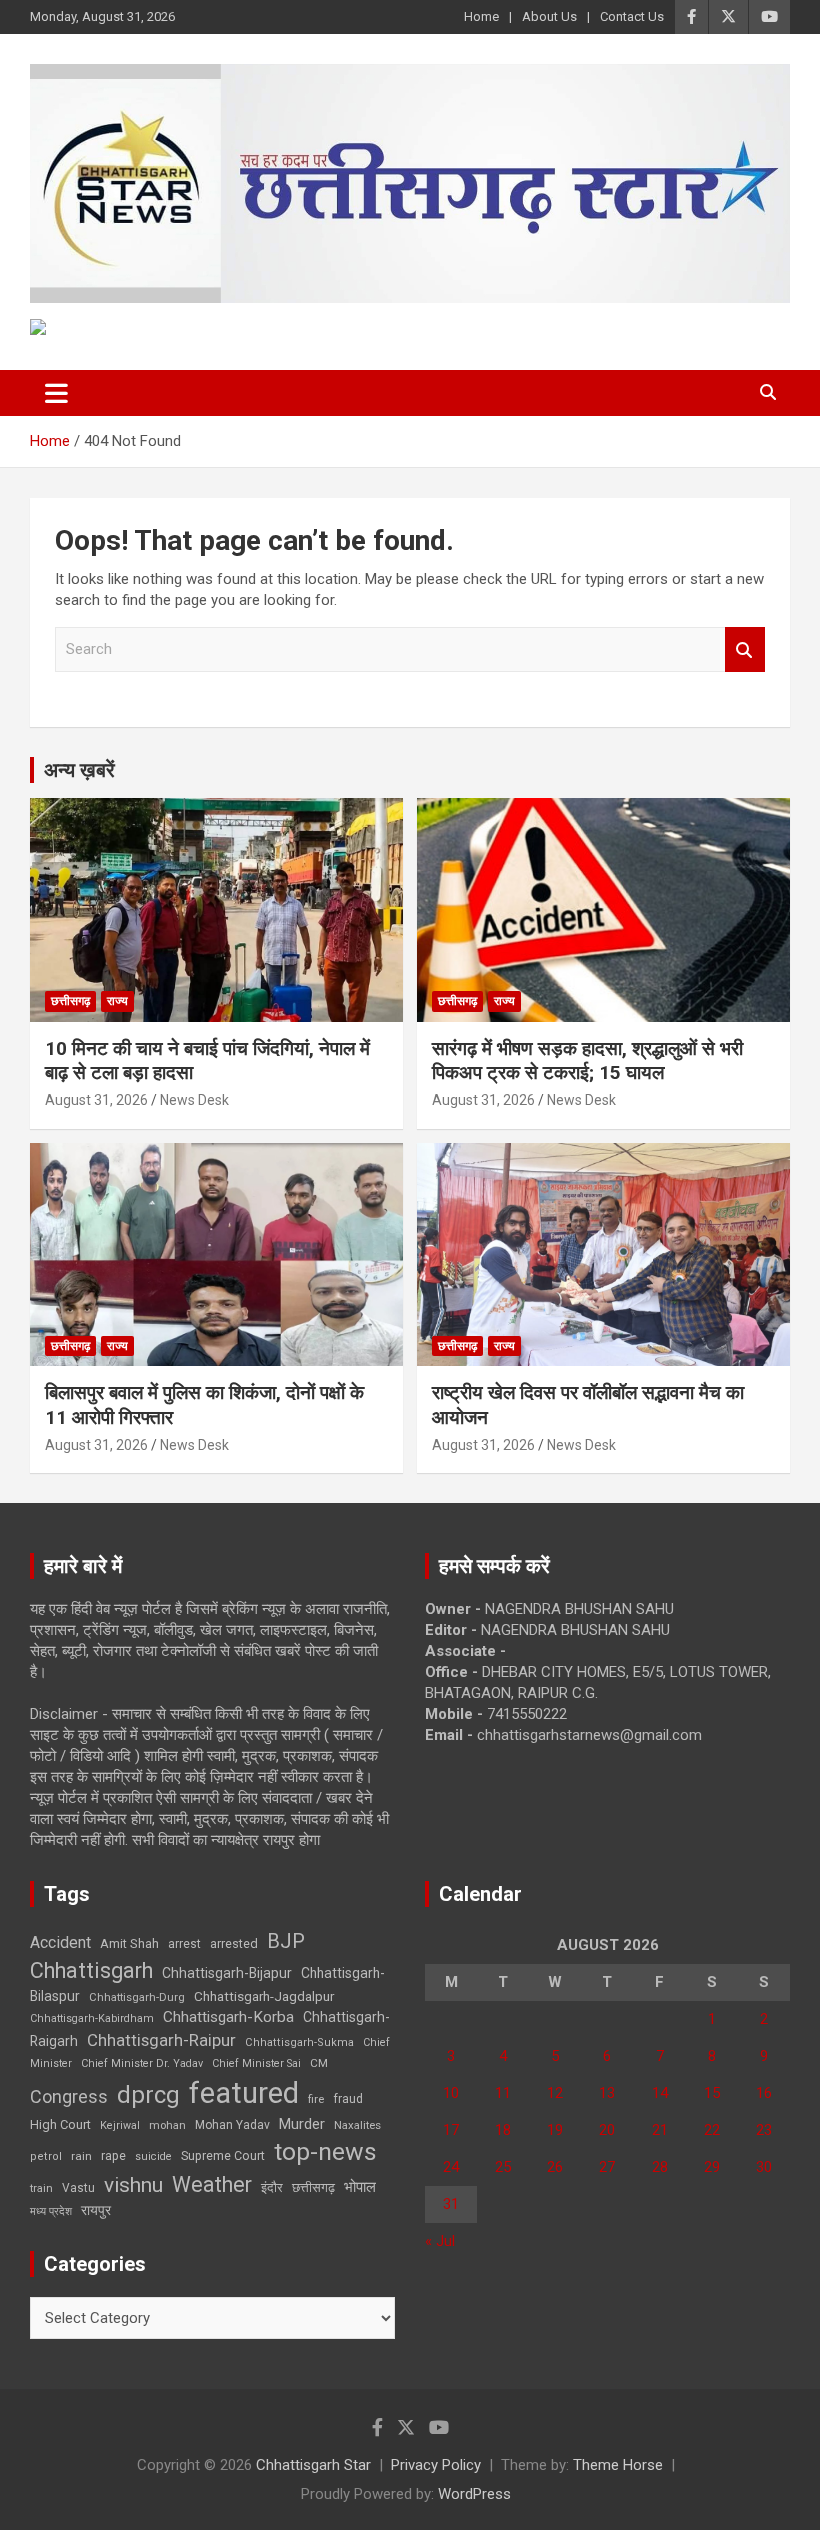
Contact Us (632, 16)
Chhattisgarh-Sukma (299, 2042)
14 (660, 2093)
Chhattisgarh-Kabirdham (92, 2018)
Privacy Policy (436, 2465)
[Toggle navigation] (56, 393)
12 (555, 2093)
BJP (286, 1941)
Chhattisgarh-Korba (228, 2017)
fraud (348, 2099)
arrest (184, 1944)
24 (451, 2167)
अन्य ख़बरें (79, 770)
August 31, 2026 (96, 1100)
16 (764, 2093)
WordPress (474, 2494)
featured (244, 2093)
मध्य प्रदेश (51, 2211)
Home (481, 16)
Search (745, 649)
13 (607, 2093)
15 (712, 2093)
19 (555, 2130)
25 (503, 2167)
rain (81, 2156)
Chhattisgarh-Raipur (161, 2040)
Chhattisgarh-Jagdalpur (264, 1996)
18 (503, 2130)
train (41, 2188)
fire (316, 2099)
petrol (46, 2156)
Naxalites (357, 2125)
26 (555, 2167)
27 (607, 2167)
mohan (167, 2125)
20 (607, 2130)
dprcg (148, 2095)
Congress (69, 2096)
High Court (60, 2124)
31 (451, 2204)
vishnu (133, 2185)
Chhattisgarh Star (313, 2465)
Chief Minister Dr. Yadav (142, 2063)
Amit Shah (129, 1943)
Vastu (78, 2188)
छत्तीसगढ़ (70, 1001)
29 (712, 2167)
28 (660, 2167)
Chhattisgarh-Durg (137, 1997)
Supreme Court (223, 2155)
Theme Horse (618, 2465)
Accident (60, 1942)
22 (712, 2130)
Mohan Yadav (232, 2125)
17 (451, 2130)
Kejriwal (120, 2125)
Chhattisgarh (91, 1970)
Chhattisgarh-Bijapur (227, 1973)
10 (451, 2093)
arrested (234, 1943)
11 (503, 2093)
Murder (302, 2124)
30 (764, 2167)
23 (764, 2130)
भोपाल (360, 2187)
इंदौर (272, 2187)
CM (319, 2063)
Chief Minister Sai (256, 2063)
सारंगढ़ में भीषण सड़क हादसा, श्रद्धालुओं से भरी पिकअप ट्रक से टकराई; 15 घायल (587, 1061)
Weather (212, 2184)
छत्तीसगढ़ (313, 2187)
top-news (325, 2151)
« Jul (440, 2241)
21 (660, 2130)
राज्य (117, 1001)
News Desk (194, 1100)
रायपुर (96, 2210)
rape (113, 2155)
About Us (549, 16)
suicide (153, 2156)
